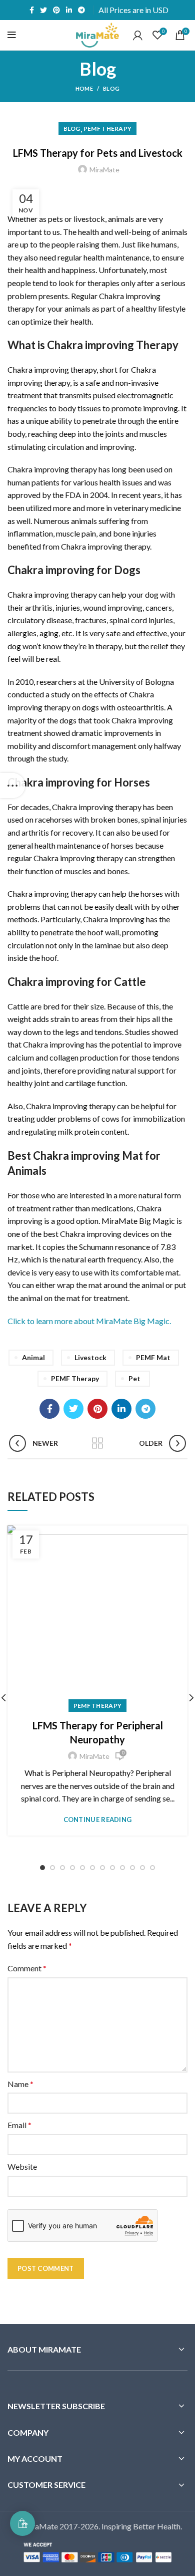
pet (134, 1378)
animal (33, 1357)
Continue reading (98, 1820)
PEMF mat (153, 1357)
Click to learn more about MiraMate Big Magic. (89, 1321)
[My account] (138, 35)
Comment (27, 1968)
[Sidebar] (12, 786)
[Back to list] (97, 1443)
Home (84, 88)
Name (20, 2084)
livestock (90, 1357)
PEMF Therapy (108, 128)
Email (19, 2125)
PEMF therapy (75, 1378)
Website (22, 2166)
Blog (111, 88)
